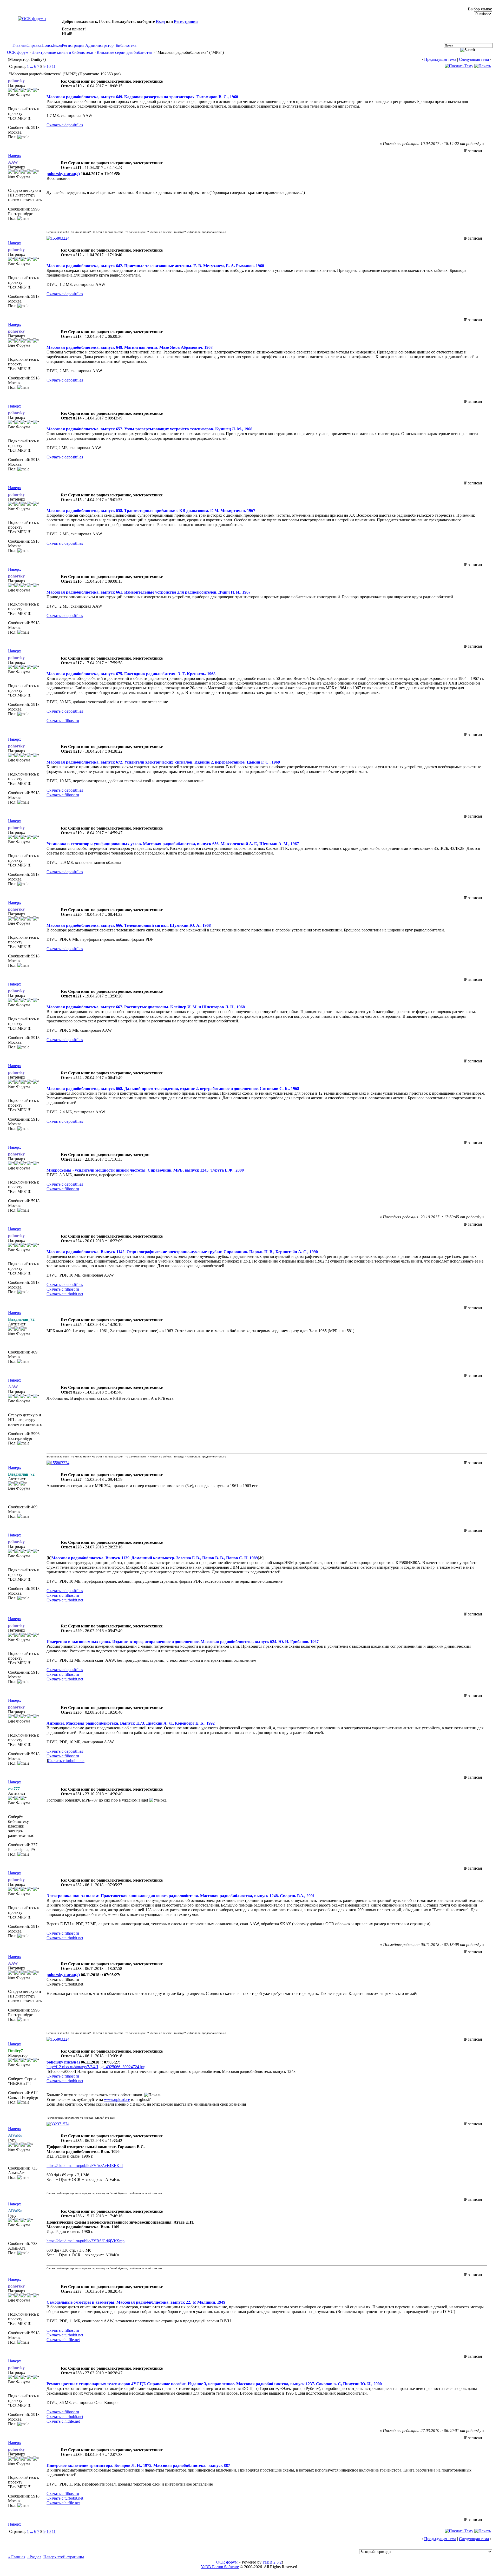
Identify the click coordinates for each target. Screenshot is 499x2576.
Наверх (15, 156)
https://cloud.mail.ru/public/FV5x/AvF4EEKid (85, 2166)
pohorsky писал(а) (63, 174)
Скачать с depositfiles (65, 125)
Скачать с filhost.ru (63, 721)
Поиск (47, 45)
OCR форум (18, 52)
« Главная (17, 2557)
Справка (34, 45)
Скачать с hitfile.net (63, 2340)
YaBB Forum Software (220, 2567)
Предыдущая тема (440, 59)
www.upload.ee (117, 2099)
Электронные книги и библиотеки (63, 52)
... (31, 66)
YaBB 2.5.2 (272, 2562)
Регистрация (186, 21)
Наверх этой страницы (64, 2557)
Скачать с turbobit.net (65, 1294)
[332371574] (58, 2124)
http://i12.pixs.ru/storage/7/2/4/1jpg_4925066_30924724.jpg (96, 2067)
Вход (160, 21)
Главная (19, 45)
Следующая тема (474, 59)
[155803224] (58, 238)
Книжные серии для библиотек (124, 52)
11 (54, 66)
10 (49, 66)
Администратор (99, 45)
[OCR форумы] (32, 19)
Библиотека (126, 45)
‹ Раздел (34, 2557)
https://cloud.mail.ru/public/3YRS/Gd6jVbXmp (86, 2241)
